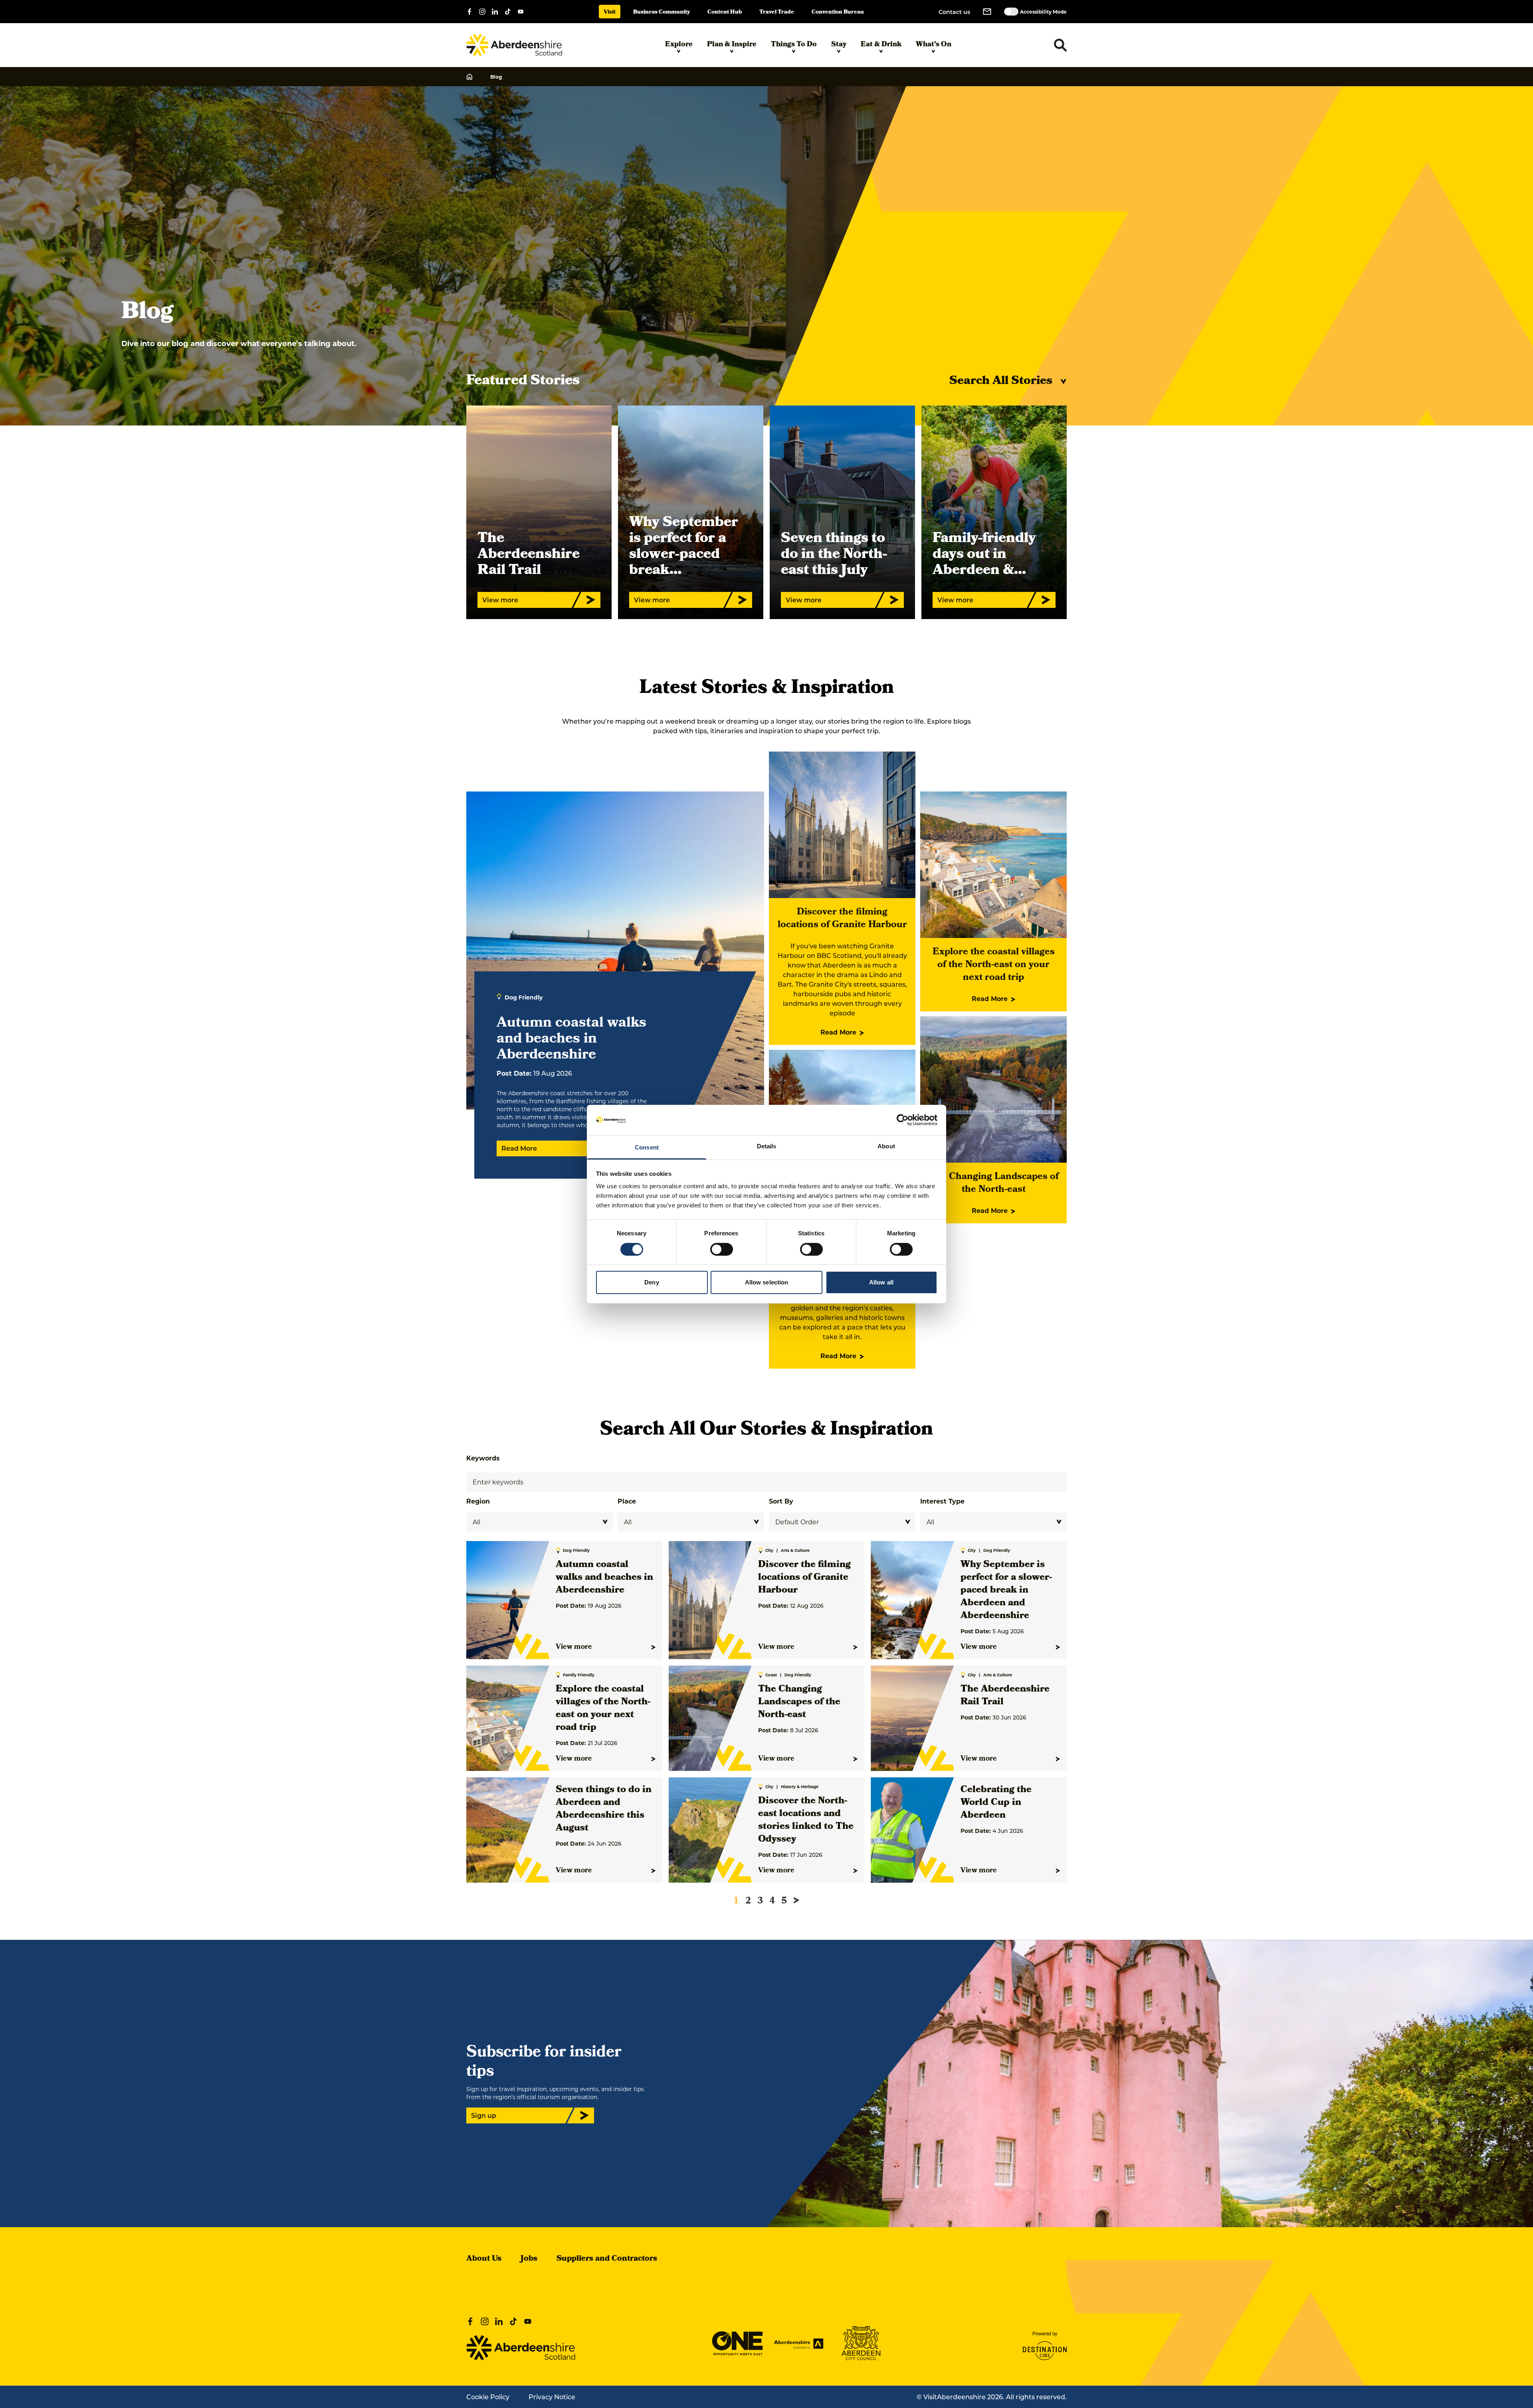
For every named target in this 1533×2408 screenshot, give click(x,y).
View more (574, 1647)
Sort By (781, 1501)
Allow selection (767, 1282)
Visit (610, 13)
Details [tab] (767, 1146)
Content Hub (725, 13)
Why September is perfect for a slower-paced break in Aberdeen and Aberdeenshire (1006, 1591)
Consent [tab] (647, 1147)
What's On (934, 45)
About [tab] (886, 1146)
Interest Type (942, 1501)
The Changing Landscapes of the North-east (994, 1183)
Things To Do (794, 45)
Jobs (529, 2259)
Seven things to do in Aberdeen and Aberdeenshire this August (604, 1809)
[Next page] (796, 1900)
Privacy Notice (552, 2397)
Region (478, 1501)
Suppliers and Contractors (607, 2259)
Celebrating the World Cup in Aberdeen (996, 1803)
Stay (839, 45)
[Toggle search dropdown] (1060, 45)
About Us (484, 2259)
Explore (679, 45)
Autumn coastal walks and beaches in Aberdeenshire (604, 1578)
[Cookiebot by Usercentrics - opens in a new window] (902, 1120)
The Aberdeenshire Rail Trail (1005, 1696)
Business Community (662, 13)
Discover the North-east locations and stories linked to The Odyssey (806, 1820)
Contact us (954, 12)
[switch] (722, 1249)
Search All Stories (1001, 382)
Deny (652, 1282)
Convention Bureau (838, 13)
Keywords (483, 1458)
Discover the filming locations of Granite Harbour (842, 919)
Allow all (881, 1282)
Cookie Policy (488, 2397)
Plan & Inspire (732, 45)
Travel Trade (777, 13)
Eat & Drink (881, 45)
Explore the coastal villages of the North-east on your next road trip (994, 965)
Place (627, 1501)
